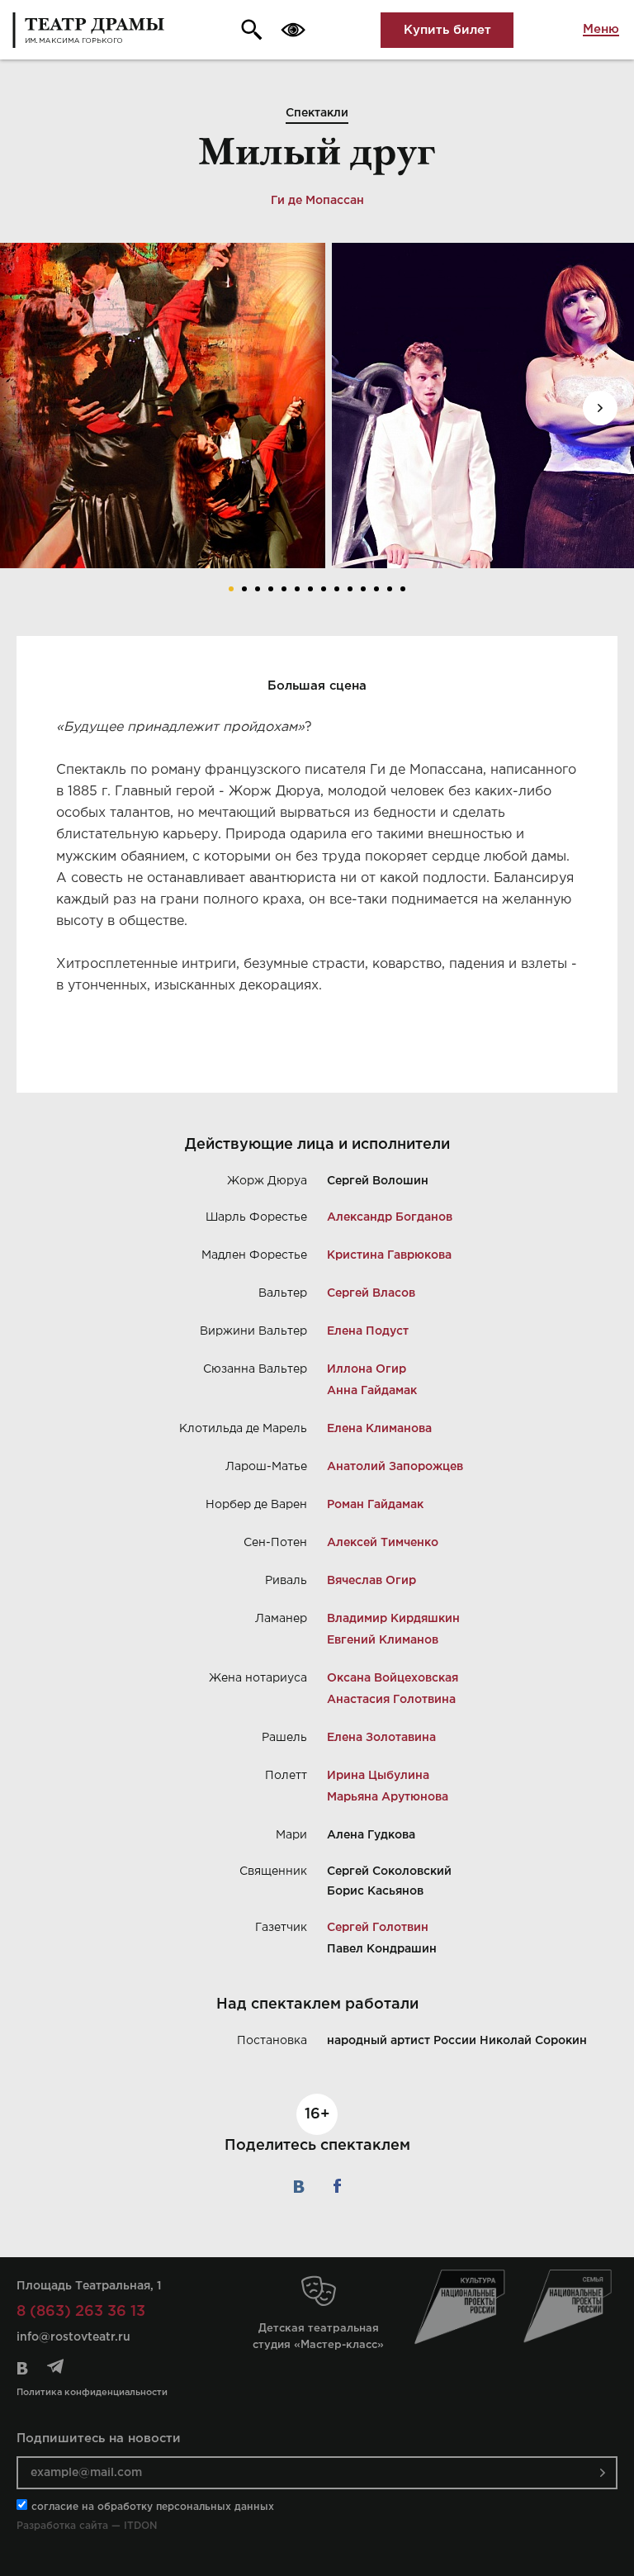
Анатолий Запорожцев (395, 1467)
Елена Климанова (379, 1429)
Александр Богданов (390, 1217)
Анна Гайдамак (372, 1391)
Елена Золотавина (381, 1738)
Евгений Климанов (383, 1640)
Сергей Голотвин (378, 1928)
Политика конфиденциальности (92, 2393)
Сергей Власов (371, 1293)
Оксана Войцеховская (393, 1678)
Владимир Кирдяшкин (393, 1619)
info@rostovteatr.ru (73, 2337)
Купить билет (447, 30)
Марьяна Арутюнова (388, 1797)
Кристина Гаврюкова (389, 1255)
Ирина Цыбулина (378, 1776)
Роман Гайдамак (375, 1505)
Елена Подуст (368, 1331)
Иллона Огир (367, 1369)
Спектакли (317, 113)
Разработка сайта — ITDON (87, 2526)
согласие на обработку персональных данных (153, 2507)
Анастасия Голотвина (391, 1700)
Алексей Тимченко (383, 1543)
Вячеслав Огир (371, 1581)
